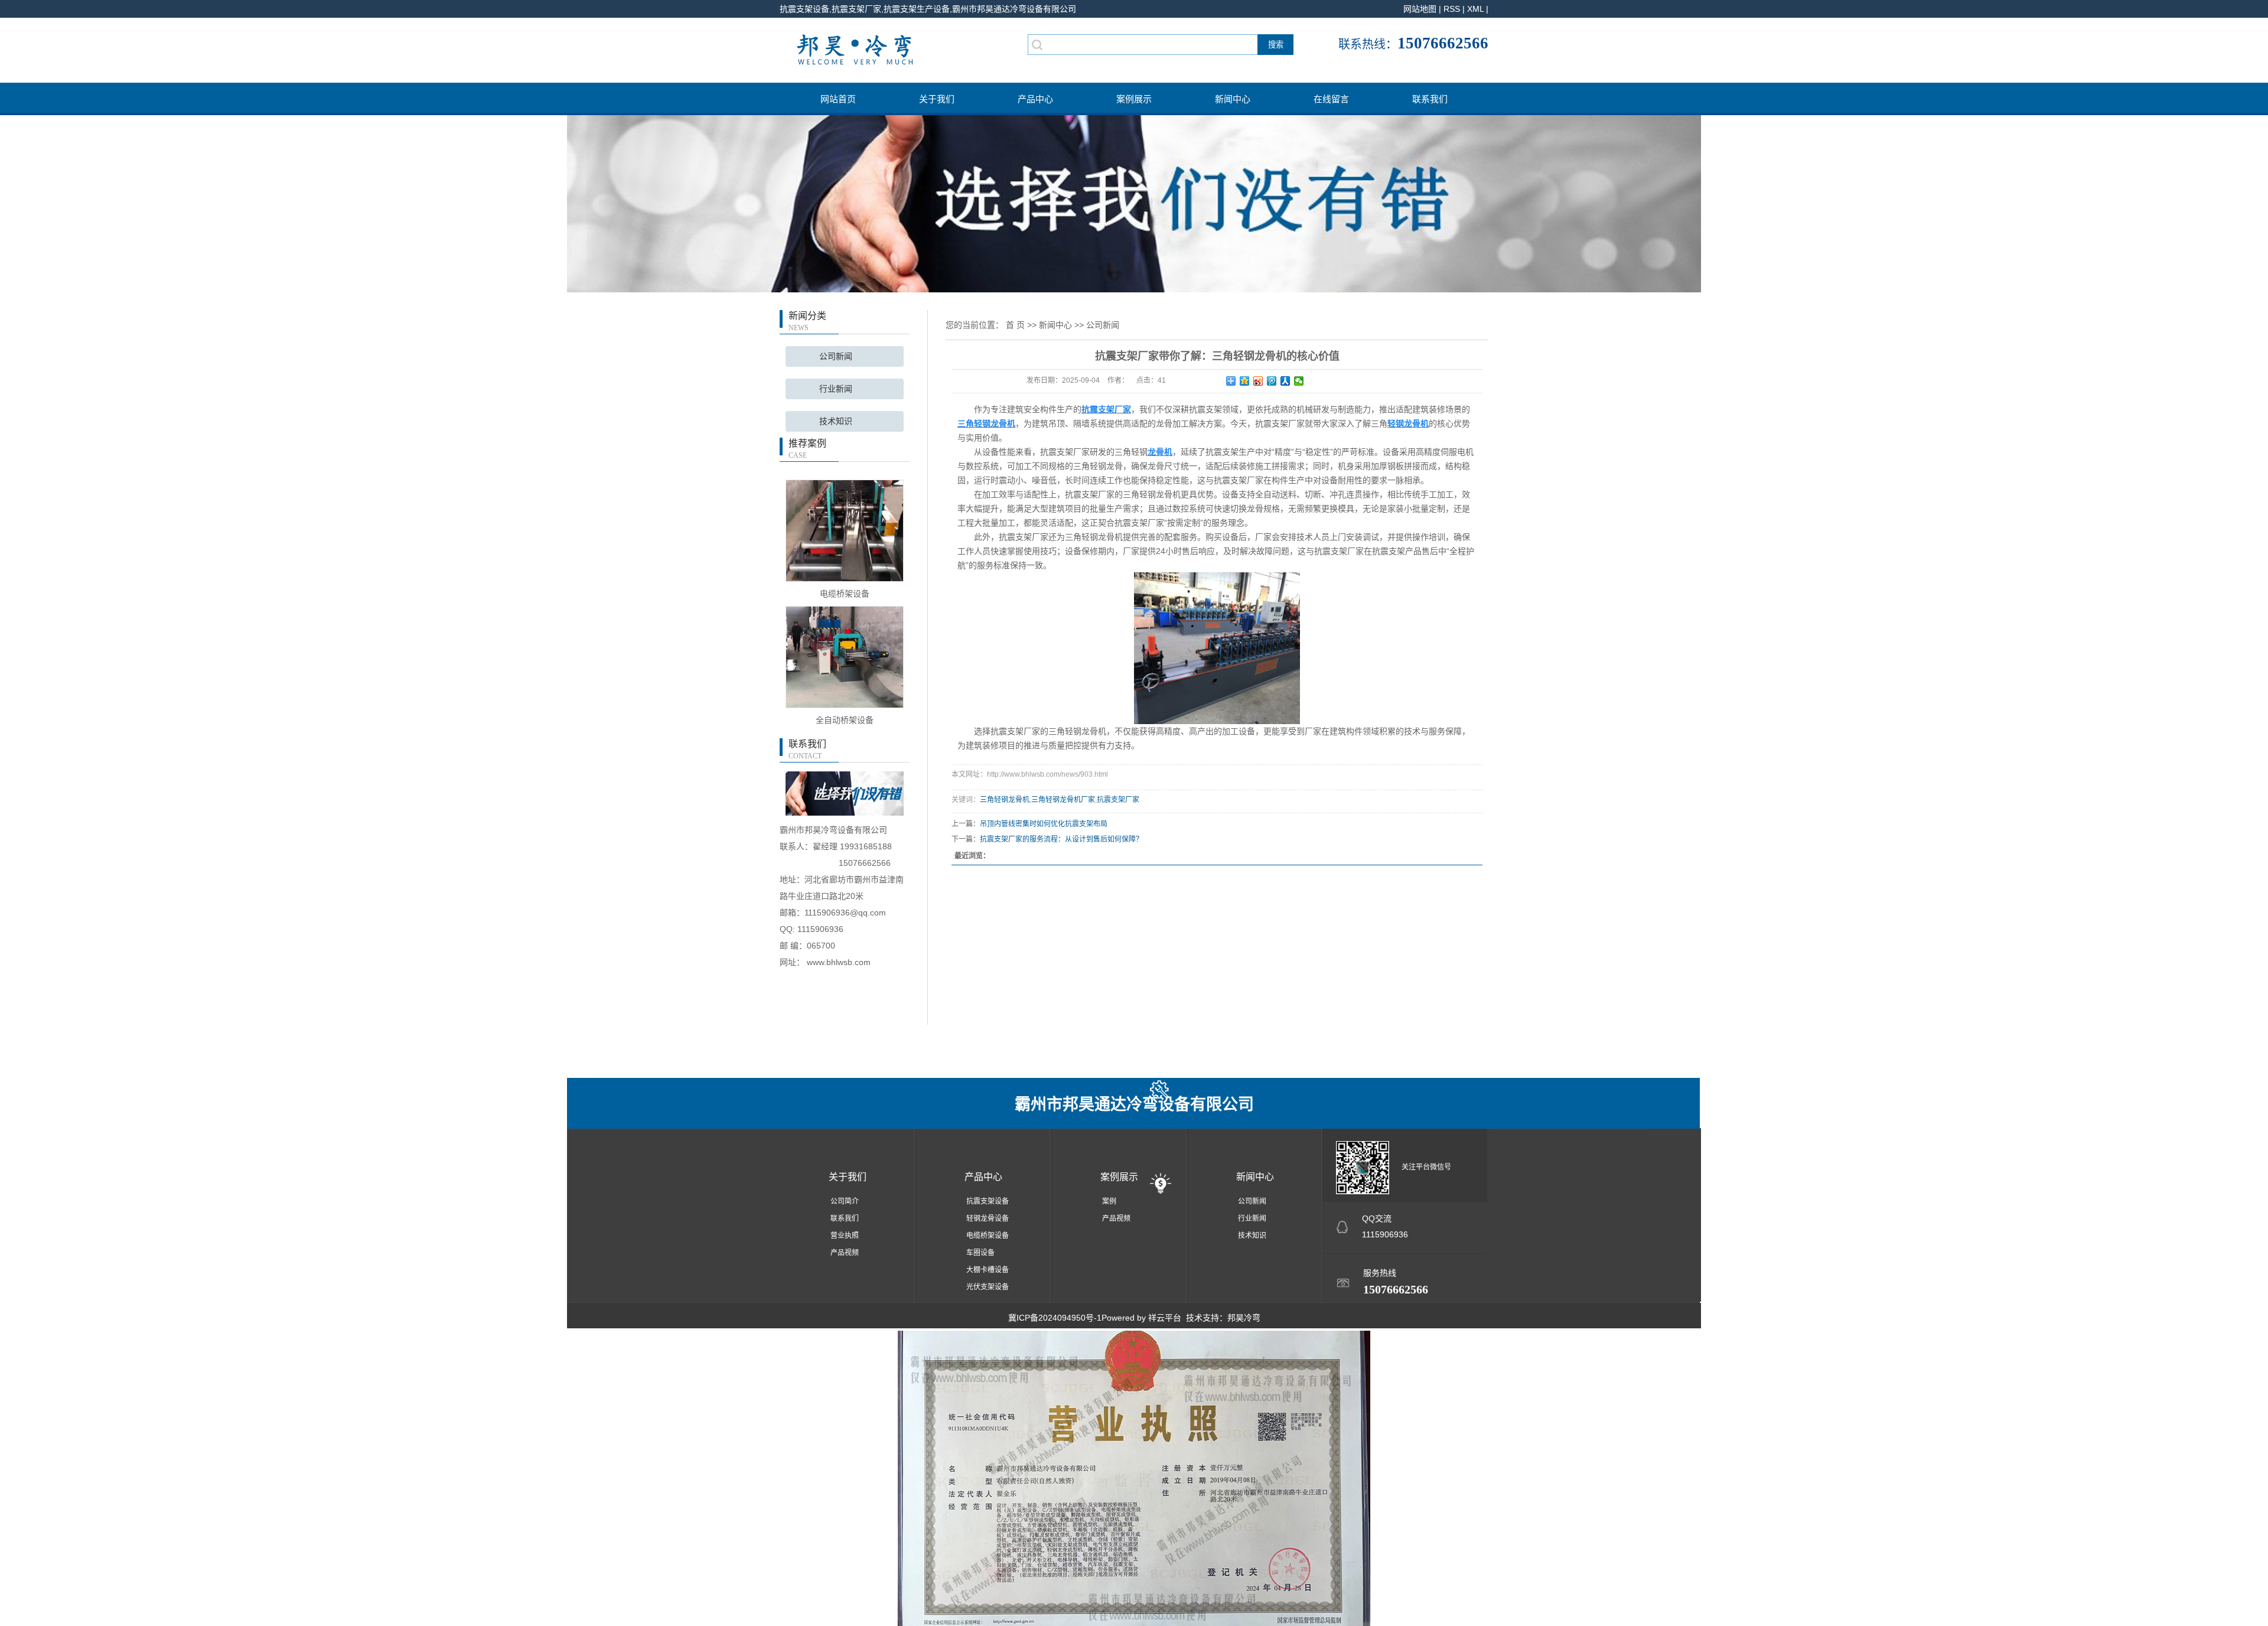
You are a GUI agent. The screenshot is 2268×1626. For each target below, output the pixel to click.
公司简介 (845, 1201)
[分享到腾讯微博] (1272, 381)
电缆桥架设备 (845, 594)
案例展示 (1134, 99)
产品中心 (1035, 99)
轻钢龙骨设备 (988, 1218)
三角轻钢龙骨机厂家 (1063, 800)
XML (1475, 9)
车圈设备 (980, 1253)
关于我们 (937, 99)
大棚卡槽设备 (988, 1270)
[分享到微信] (1299, 381)
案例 (1109, 1201)
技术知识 (836, 421)
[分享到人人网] (1285, 381)
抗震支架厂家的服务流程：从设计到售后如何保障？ (1061, 839)
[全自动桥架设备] (845, 656)
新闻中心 (1233, 99)
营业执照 (845, 1236)
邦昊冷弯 (1244, 1318)
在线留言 (1331, 99)
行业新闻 (836, 389)
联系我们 (1430, 99)
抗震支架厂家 (1118, 800)
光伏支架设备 (988, 1287)
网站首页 (838, 99)
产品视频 (845, 1253)
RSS (1452, 9)
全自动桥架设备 (845, 720)
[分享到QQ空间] (1245, 381)
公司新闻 (836, 356)
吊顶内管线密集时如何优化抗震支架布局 (1044, 824)
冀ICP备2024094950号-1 (1055, 1318)
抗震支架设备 (988, 1201)
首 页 (1015, 325)
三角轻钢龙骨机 (1005, 800)
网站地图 (1420, 9)
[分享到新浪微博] (1258, 381)
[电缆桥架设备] (845, 530)
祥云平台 (1165, 1318)
